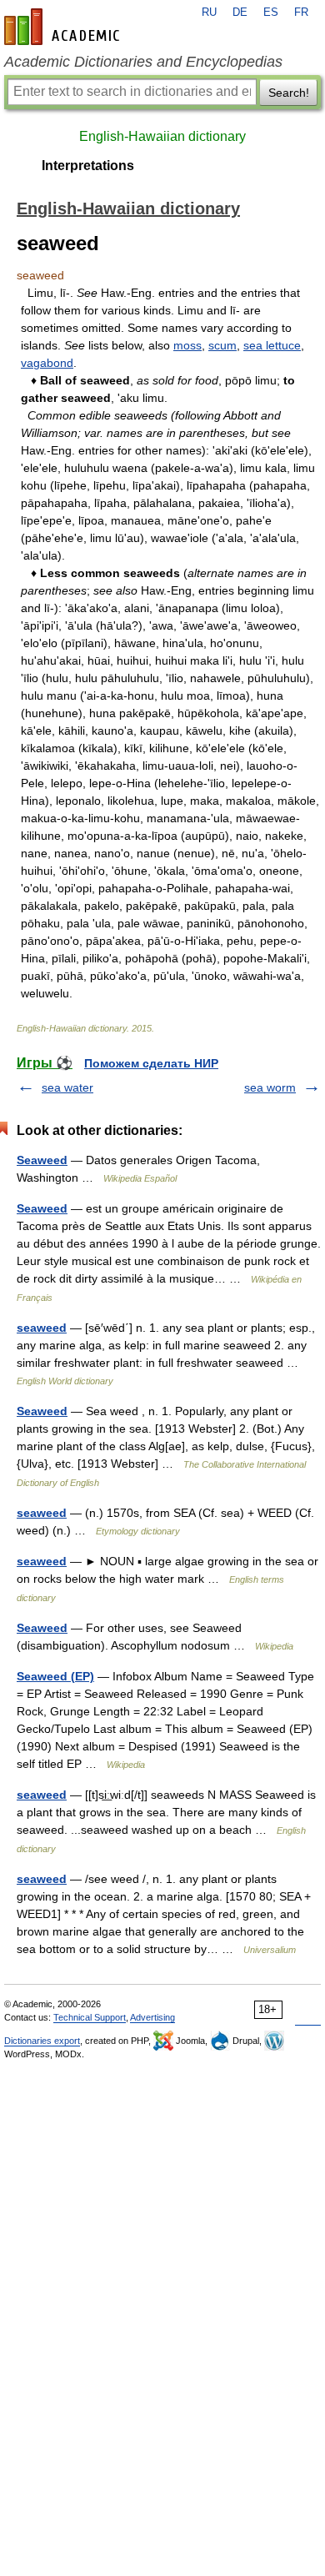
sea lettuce (272, 345)
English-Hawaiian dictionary (162, 136)
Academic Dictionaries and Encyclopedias (143, 62)
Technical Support (90, 2017)
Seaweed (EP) (55, 1676)
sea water (67, 1087)
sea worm (270, 1087)
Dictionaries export (42, 2041)
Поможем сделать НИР (151, 1063)
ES (271, 13)
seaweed (42, 1328)
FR (301, 13)
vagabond (47, 363)
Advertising (152, 2017)
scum (222, 345)
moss (187, 345)
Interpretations (88, 166)
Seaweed (42, 1160)
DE (240, 13)
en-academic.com (64, 27)
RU (209, 13)
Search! (289, 93)
